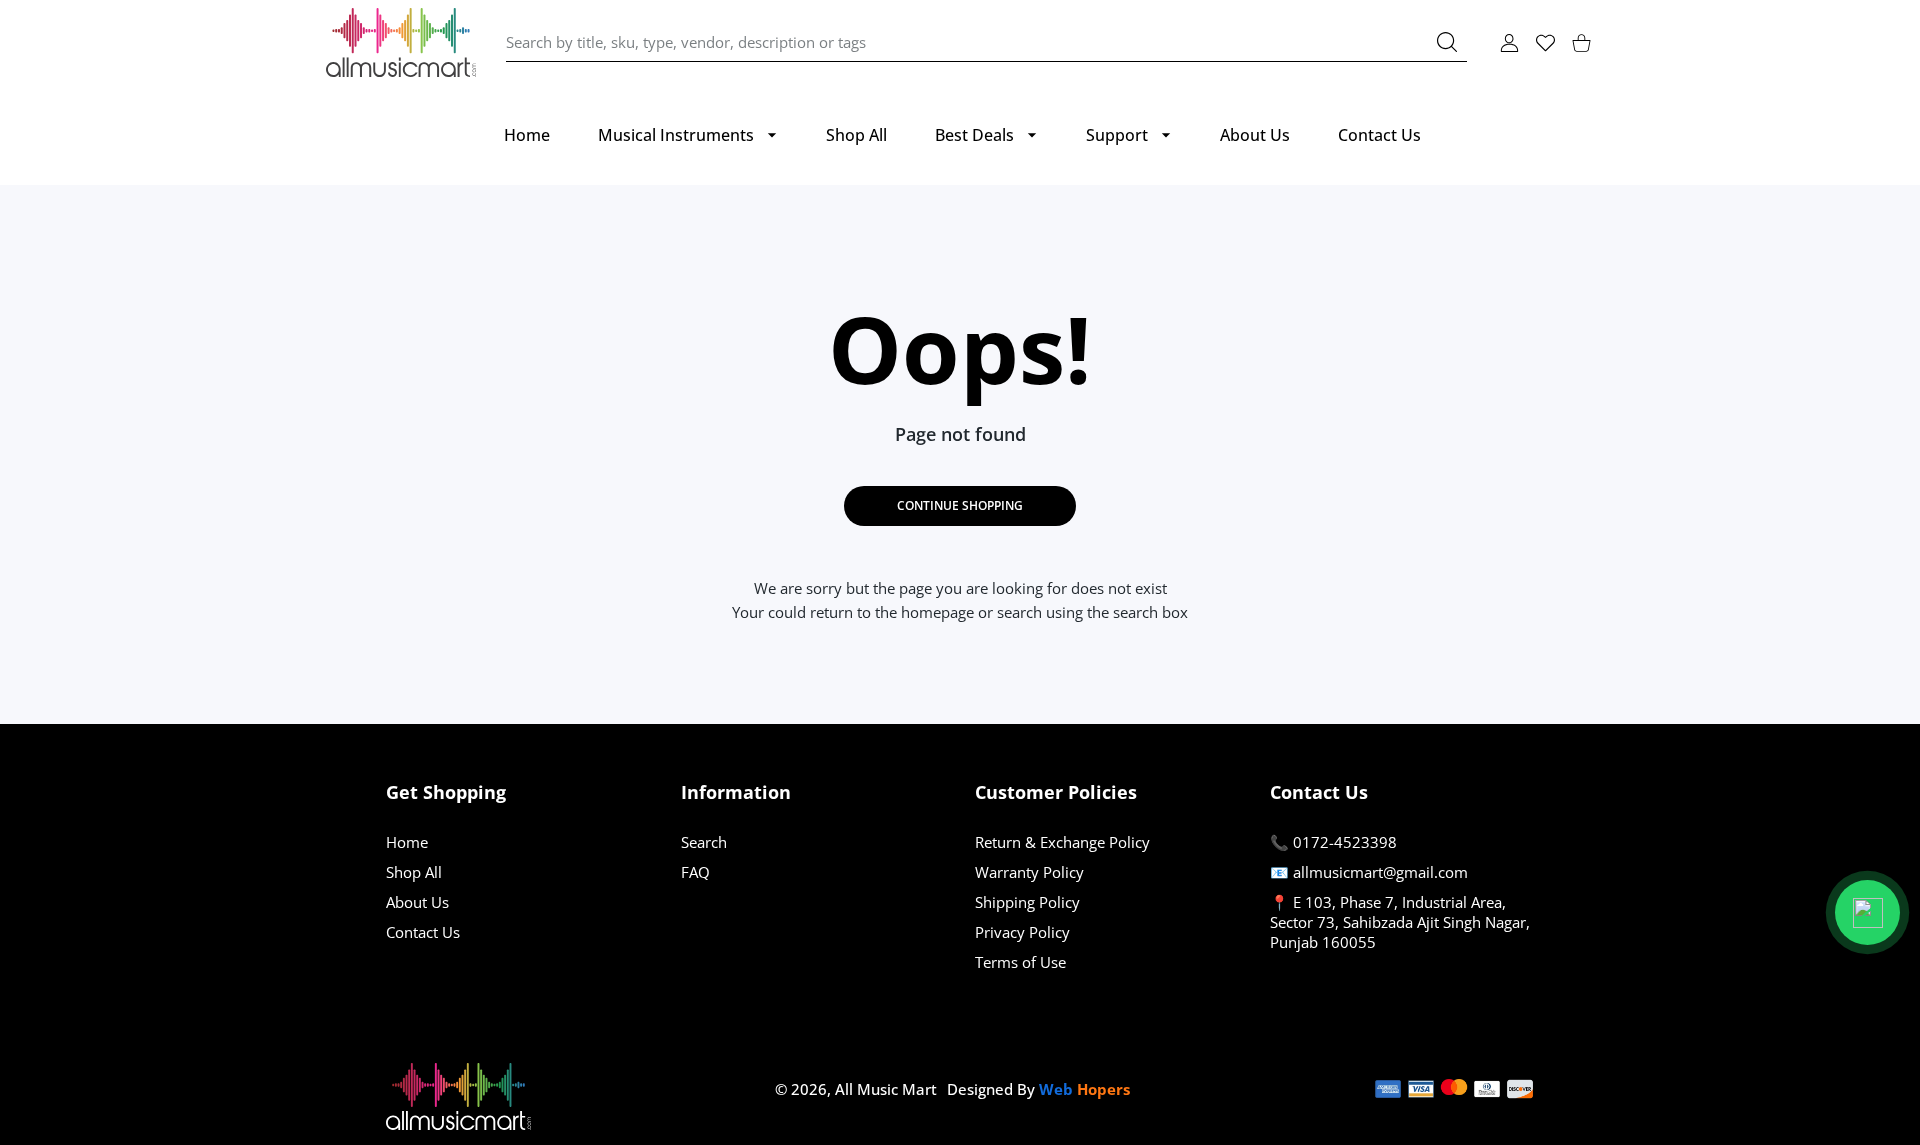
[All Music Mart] (401, 42)
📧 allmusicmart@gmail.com (1369, 872)
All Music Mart (886, 1089)
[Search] (1447, 42)
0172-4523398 (1345, 842)
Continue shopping (960, 505)
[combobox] (986, 43)
